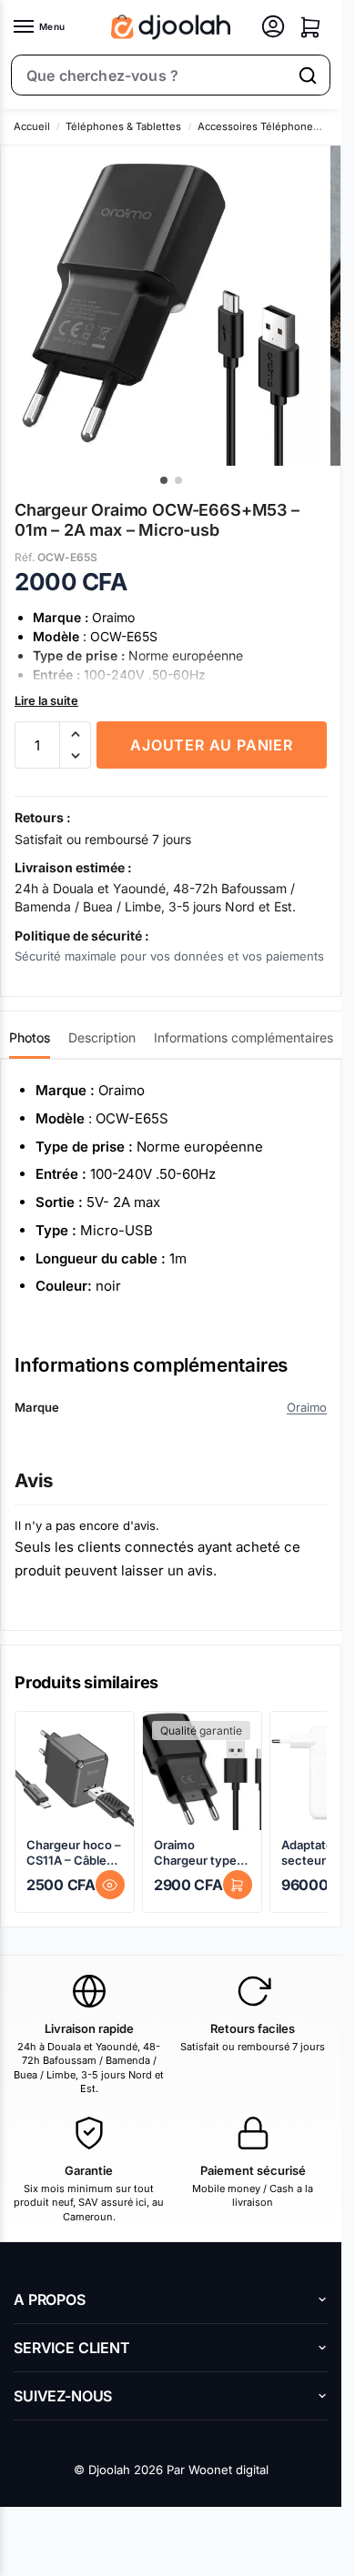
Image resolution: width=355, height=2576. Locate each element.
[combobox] (150, 75)
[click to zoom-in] (161, 306)
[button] (310, 27)
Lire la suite (46, 700)
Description (102, 1037)
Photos (30, 1037)
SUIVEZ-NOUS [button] (63, 2396)
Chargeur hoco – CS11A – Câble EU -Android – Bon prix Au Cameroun (74, 1853)
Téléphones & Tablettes (123, 126)
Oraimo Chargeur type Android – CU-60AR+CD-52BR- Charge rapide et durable (202, 1853)
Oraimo (307, 1407)
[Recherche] (308, 75)
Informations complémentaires (243, 1037)
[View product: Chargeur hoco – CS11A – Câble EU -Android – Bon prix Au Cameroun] (75, 1771)
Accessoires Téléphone (255, 126)
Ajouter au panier (212, 745)
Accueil (32, 126)
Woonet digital (228, 2470)
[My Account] (273, 28)
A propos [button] (50, 2299)
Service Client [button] (72, 2348)
